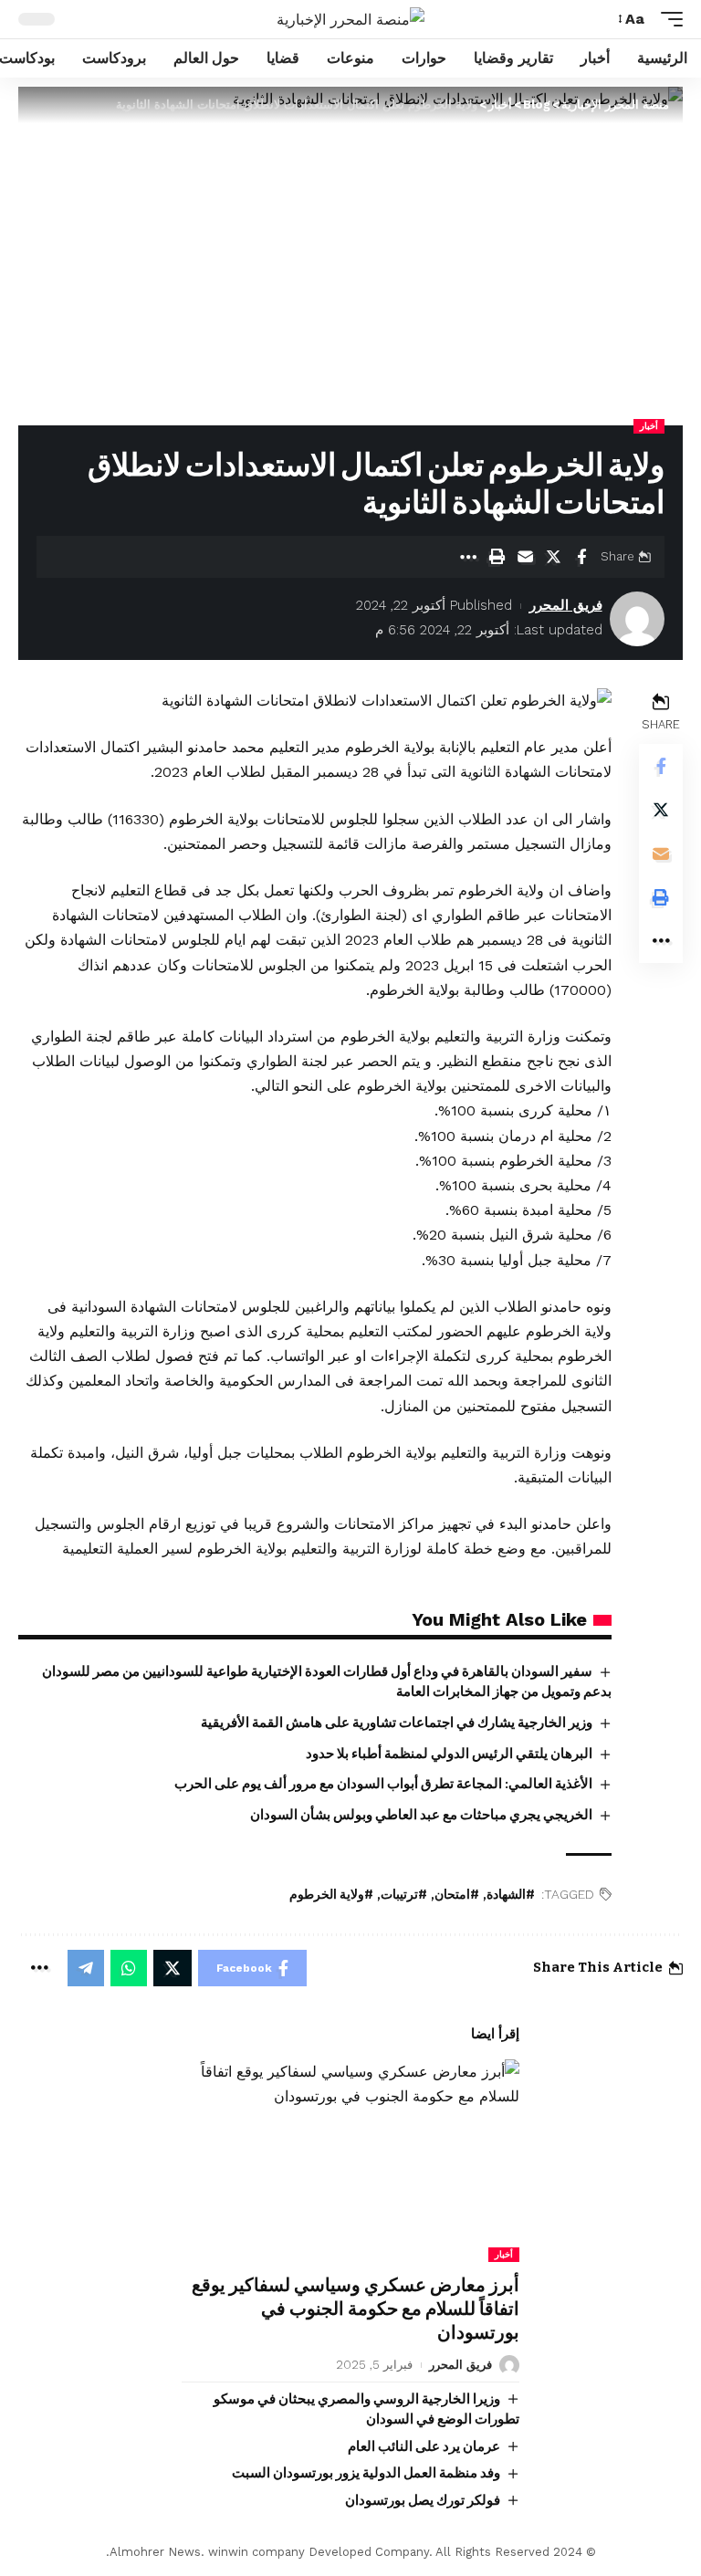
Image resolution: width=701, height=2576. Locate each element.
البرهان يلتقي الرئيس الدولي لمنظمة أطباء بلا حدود (449, 1754)
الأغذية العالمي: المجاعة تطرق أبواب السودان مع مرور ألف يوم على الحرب (383, 1784)
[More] (468, 557)
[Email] (525, 557)
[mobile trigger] (667, 19)
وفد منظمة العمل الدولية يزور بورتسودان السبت (366, 2473)
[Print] (497, 557)
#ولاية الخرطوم (331, 1895)
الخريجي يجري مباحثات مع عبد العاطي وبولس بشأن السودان (421, 1815)
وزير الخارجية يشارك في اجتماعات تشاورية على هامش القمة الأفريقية (397, 1723)
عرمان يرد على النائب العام (424, 2446)
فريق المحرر (566, 605)
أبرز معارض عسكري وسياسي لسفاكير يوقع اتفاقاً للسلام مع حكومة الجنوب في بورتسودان (356, 2309)
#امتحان (457, 1895)
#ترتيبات (404, 1895)
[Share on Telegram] (86, 1968)
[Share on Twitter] (553, 557)
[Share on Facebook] (581, 557)
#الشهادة (511, 1895)
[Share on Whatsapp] (129, 1968)
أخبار (649, 426)
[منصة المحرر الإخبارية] (350, 20)
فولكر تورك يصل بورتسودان (423, 2500)
